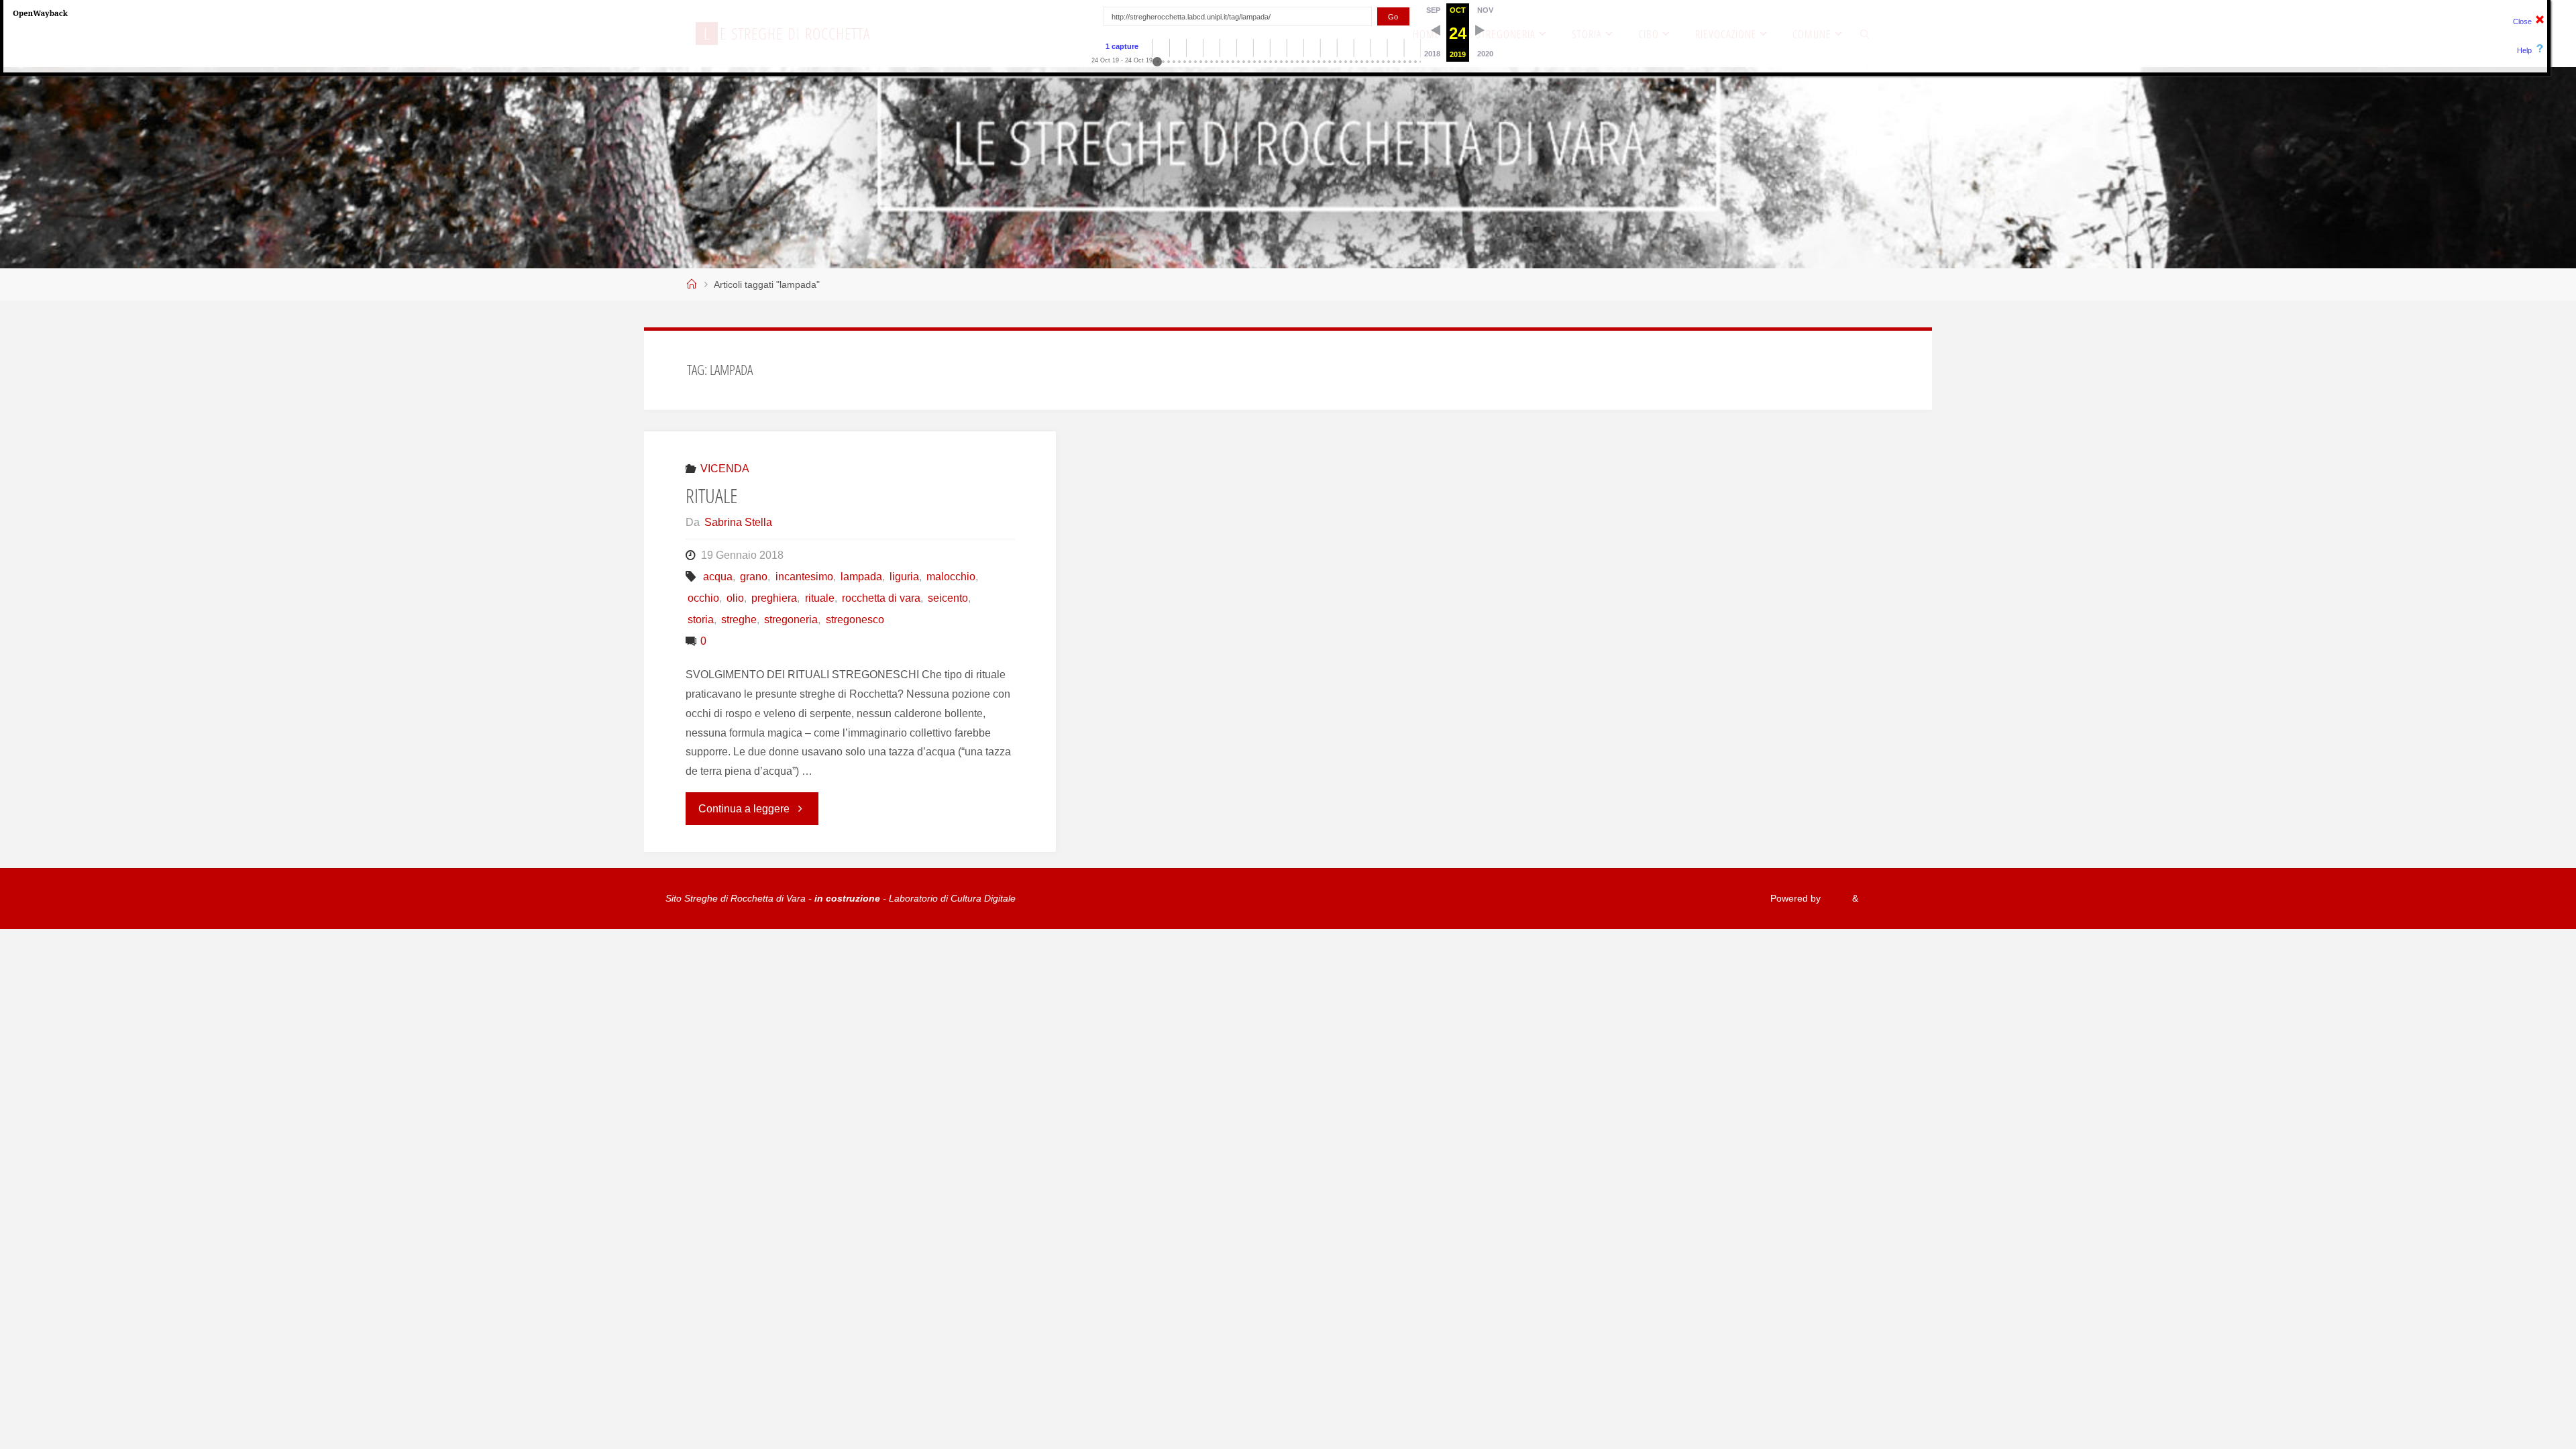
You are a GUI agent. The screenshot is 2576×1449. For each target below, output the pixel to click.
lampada (861, 577)
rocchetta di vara (881, 598)
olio (735, 598)
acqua (718, 577)
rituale (819, 598)
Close (2522, 21)
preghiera (774, 598)
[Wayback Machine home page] (40, 13)
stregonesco (855, 620)
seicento (948, 598)
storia (701, 620)
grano (754, 577)
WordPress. (1886, 898)
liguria (904, 577)
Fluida (1835, 898)
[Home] (692, 284)
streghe (739, 620)
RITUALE (712, 495)
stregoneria (791, 620)
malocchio (951, 577)
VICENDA (725, 469)
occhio (703, 598)
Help (2524, 50)
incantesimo (804, 577)
